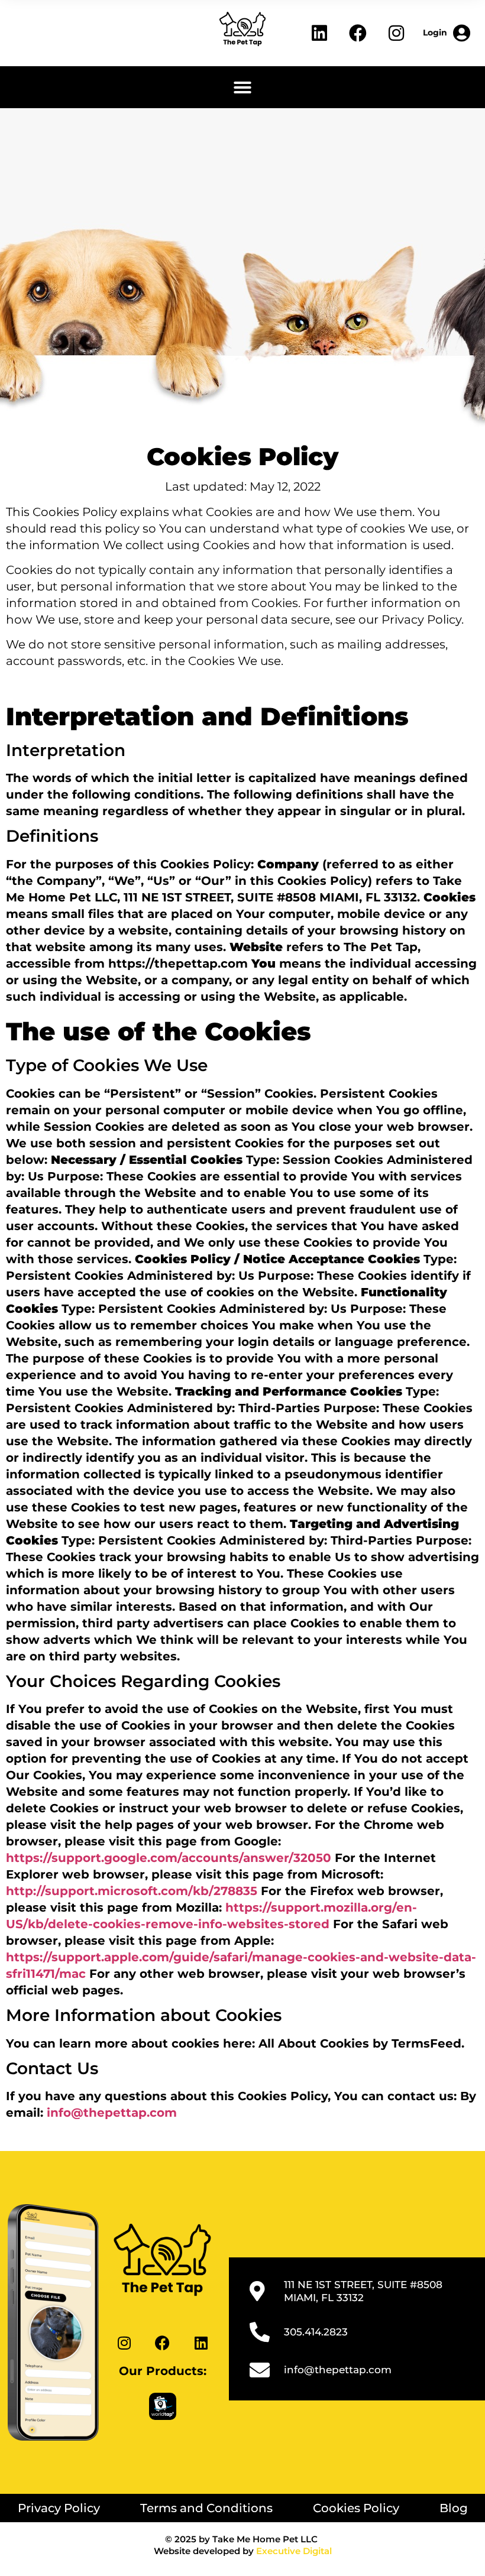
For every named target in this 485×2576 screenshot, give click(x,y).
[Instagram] (396, 33)
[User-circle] (447, 33)
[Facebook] (358, 33)
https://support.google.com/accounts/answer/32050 (169, 1858)
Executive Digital (294, 2551)
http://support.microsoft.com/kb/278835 (132, 1891)
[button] (242, 87)
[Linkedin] (319, 33)
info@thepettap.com (112, 2113)
